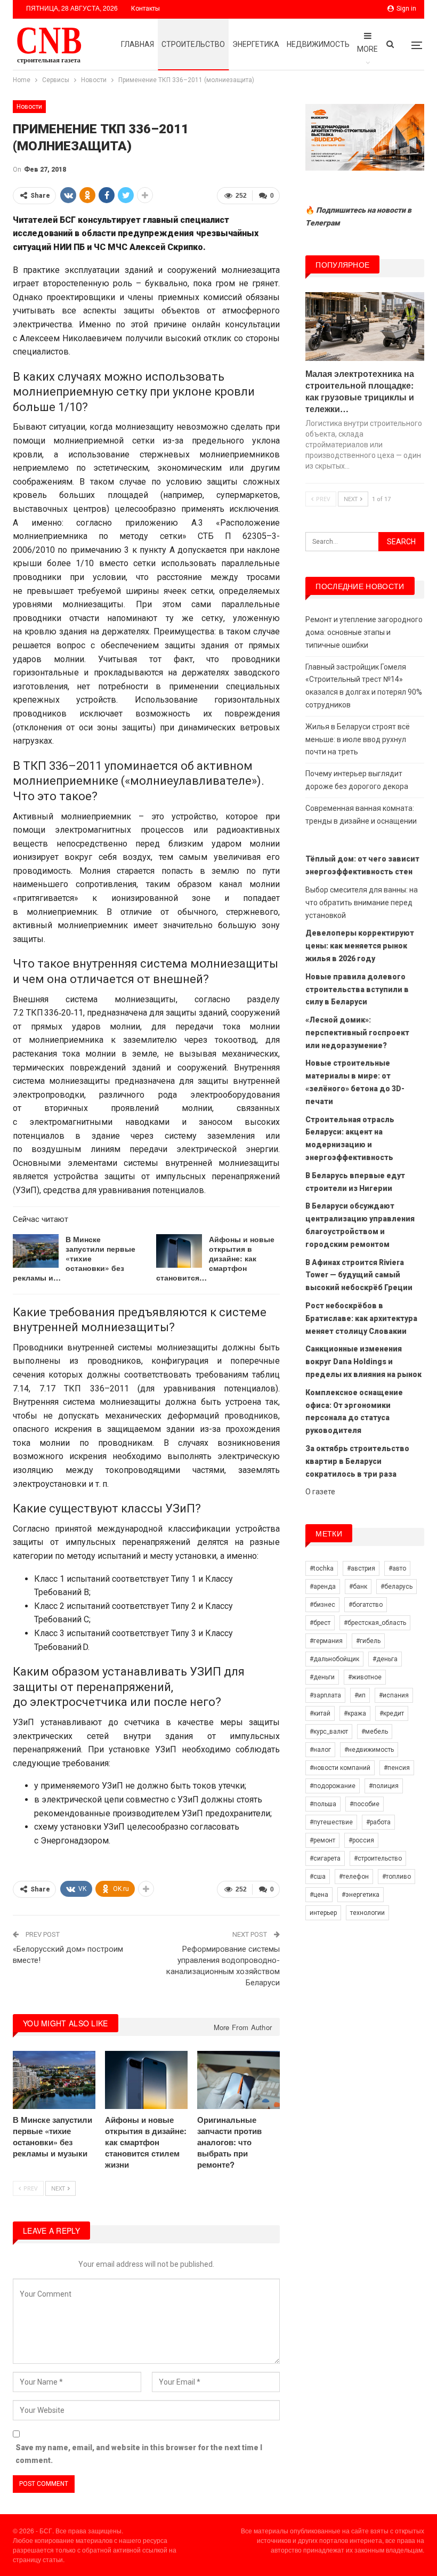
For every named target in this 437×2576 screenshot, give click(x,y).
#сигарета (325, 1858)
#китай (320, 1713)
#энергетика (361, 1895)
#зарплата (325, 1695)
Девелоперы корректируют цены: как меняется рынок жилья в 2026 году (360, 946)
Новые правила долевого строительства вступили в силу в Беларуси (357, 989)
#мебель (375, 1732)
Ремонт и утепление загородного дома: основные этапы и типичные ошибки (364, 632)
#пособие (365, 1804)
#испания (394, 1695)
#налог (320, 1750)
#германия (326, 1641)
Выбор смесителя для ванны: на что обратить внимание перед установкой (362, 903)
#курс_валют (329, 1732)
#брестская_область (375, 1623)
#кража (355, 1713)
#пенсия (397, 1768)
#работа (378, 1822)
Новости (29, 107)
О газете (320, 1492)
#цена (319, 1895)
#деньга (385, 1659)
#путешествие (331, 1822)
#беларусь (396, 1587)
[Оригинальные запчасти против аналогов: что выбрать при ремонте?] (238, 2080)
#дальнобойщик (334, 1659)
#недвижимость (369, 1750)
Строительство (193, 44)
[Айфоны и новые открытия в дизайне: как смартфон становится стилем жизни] (179, 1251)
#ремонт (322, 1840)
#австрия (361, 1568)
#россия (361, 1840)
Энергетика (256, 44)
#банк (358, 1587)
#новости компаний (340, 1768)
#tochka (322, 1568)
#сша (318, 1877)
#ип (360, 1695)
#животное (365, 1677)
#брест (320, 1623)
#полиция (384, 1786)
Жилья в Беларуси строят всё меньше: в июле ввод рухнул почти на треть (358, 739)
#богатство (366, 1605)
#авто (397, 1568)
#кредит (392, 1713)
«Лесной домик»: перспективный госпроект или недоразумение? (357, 1033)
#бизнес (322, 1605)
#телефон (354, 1877)
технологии (367, 1913)
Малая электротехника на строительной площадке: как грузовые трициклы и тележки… (360, 391)
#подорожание (333, 1786)
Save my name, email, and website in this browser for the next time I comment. (139, 2454)
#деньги (322, 1677)
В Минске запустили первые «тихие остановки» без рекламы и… (74, 1258)
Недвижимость (318, 44)
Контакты (145, 9)
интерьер (323, 1913)
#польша (323, 1804)
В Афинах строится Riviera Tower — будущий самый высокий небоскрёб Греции (359, 1275)
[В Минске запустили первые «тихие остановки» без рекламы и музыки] (36, 1251)
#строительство (378, 1858)
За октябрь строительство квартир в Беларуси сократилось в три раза (357, 1461)
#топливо (396, 1877)
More (367, 49)
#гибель (368, 1641)
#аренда (323, 1587)
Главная (137, 44)
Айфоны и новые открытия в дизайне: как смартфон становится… (215, 1258)
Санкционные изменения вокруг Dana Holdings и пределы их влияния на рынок (363, 1362)
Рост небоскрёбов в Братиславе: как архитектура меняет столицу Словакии (361, 1318)
